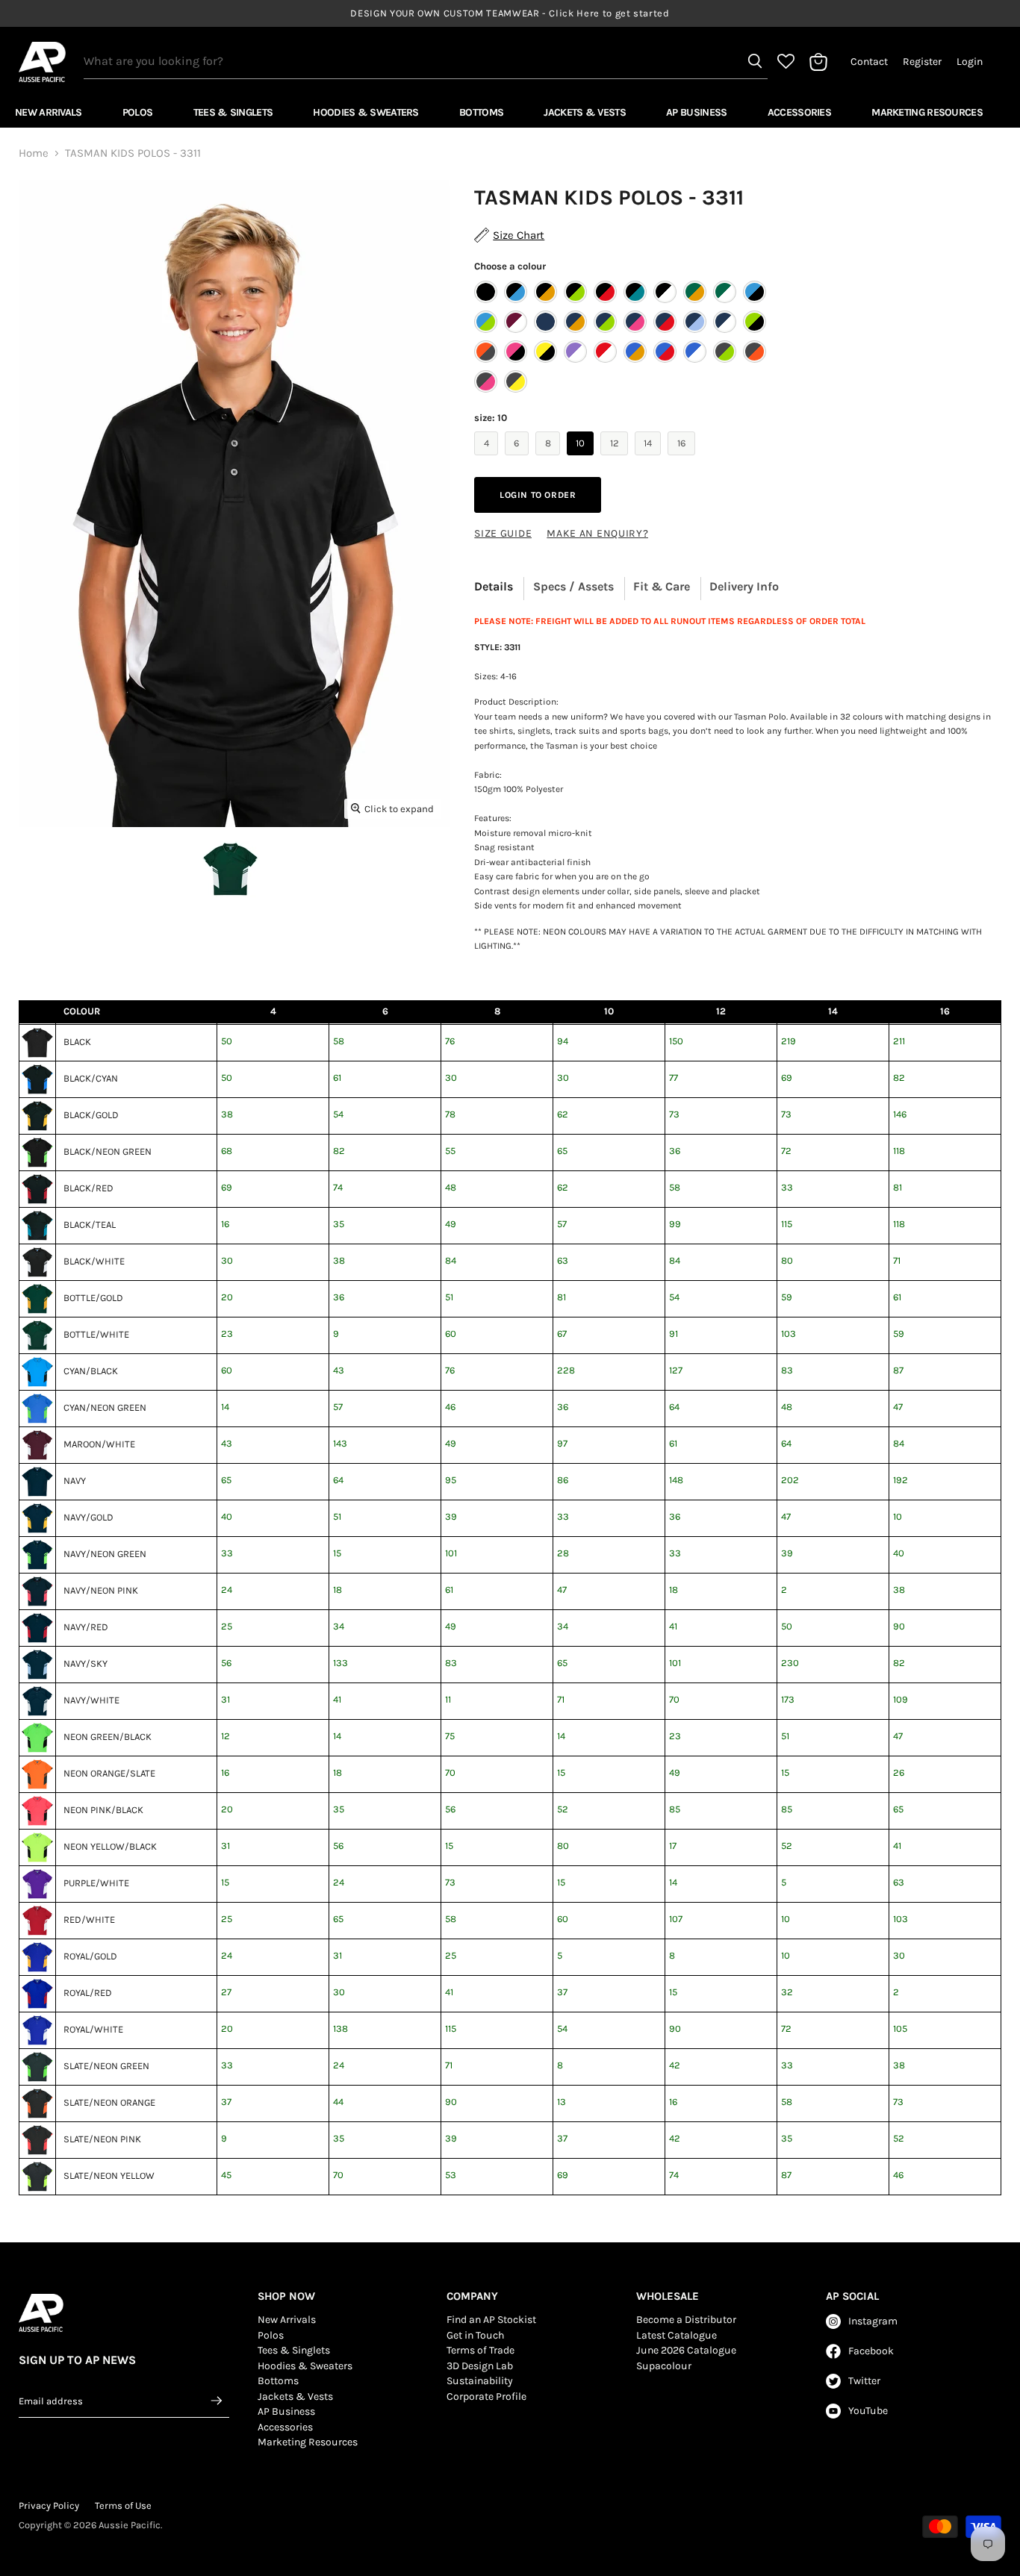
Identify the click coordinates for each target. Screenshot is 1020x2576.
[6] (519, 459)
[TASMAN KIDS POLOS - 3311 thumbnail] (230, 869)
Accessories (799, 112)
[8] (550, 459)
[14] (650, 459)
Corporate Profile (486, 2396)
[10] (582, 459)
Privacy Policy (49, 2505)
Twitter (864, 2381)
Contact (869, 62)
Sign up (217, 2401)
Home (34, 153)
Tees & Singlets (233, 112)
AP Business (696, 112)
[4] (488, 459)
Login (970, 62)
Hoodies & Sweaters (366, 112)
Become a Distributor (686, 2320)
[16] (683, 459)
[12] (616, 459)
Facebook (871, 2351)
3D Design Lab (480, 2366)
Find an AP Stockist (491, 2320)
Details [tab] (494, 586)
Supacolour (664, 2366)
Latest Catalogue (677, 2335)
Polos (138, 112)
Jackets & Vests (585, 112)
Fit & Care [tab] (662, 586)
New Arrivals (49, 112)
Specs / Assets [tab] (573, 586)
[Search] (755, 61)
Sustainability (480, 2381)
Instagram (873, 2321)
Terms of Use (123, 2505)
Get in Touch (475, 2335)
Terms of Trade (481, 2350)
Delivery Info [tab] (744, 586)
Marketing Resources (927, 112)
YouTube (868, 2411)
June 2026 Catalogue (686, 2350)
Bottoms (481, 112)
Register (922, 62)
